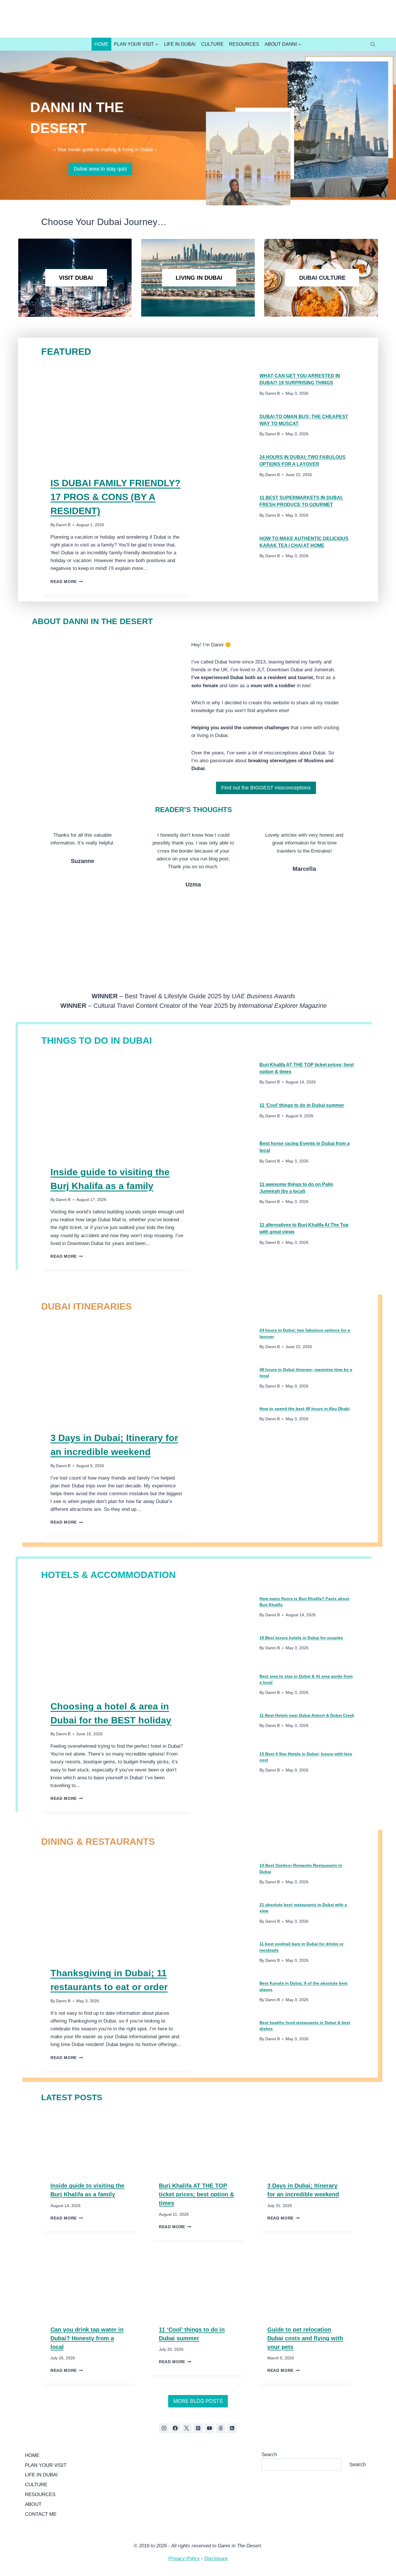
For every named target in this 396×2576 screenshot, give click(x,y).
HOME (32, 2455)
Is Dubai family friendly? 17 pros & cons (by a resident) (116, 497)
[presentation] (117, 416)
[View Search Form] (373, 44)
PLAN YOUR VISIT (46, 2465)
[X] (187, 2428)
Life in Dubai (180, 44)
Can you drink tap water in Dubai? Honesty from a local (87, 2338)
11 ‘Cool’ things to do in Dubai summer (302, 1105)
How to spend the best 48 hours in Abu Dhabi (305, 1409)
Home (101, 44)
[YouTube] (209, 2428)
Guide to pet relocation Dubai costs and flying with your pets (305, 2338)
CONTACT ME (41, 2514)
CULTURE (36, 2485)
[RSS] (232, 2428)
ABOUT (33, 2504)
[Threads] (221, 2428)
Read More (65, 582)
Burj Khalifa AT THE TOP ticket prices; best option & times (196, 2194)
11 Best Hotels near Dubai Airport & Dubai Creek (307, 1715)
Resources (244, 44)
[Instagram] (164, 2428)
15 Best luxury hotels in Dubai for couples (301, 1638)
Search (269, 2455)
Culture (212, 44)
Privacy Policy (184, 2558)
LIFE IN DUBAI (41, 2475)
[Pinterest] (198, 2428)
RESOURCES (40, 2494)
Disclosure (216, 2558)
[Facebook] (175, 2428)
